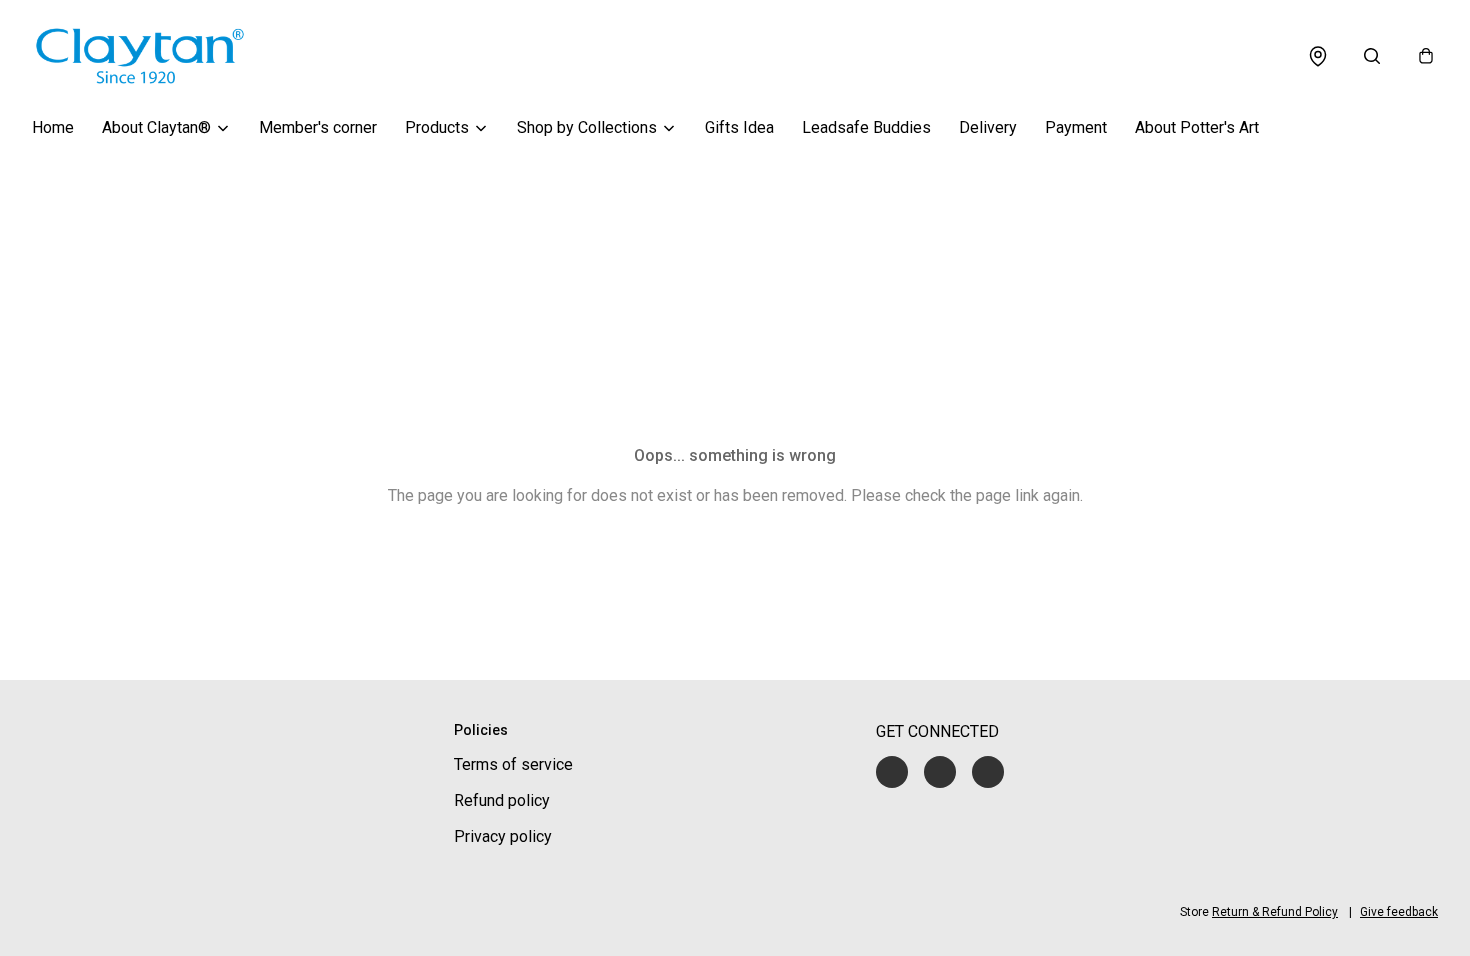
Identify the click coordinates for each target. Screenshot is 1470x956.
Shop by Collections (587, 127)
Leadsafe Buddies (866, 127)
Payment (1076, 127)
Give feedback (1399, 912)
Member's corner (318, 127)
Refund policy (502, 800)
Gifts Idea (739, 127)
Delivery (988, 127)
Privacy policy (503, 836)
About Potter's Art (1197, 127)
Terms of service (513, 764)
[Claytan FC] (140, 56)
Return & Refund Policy (1275, 912)
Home (53, 127)
